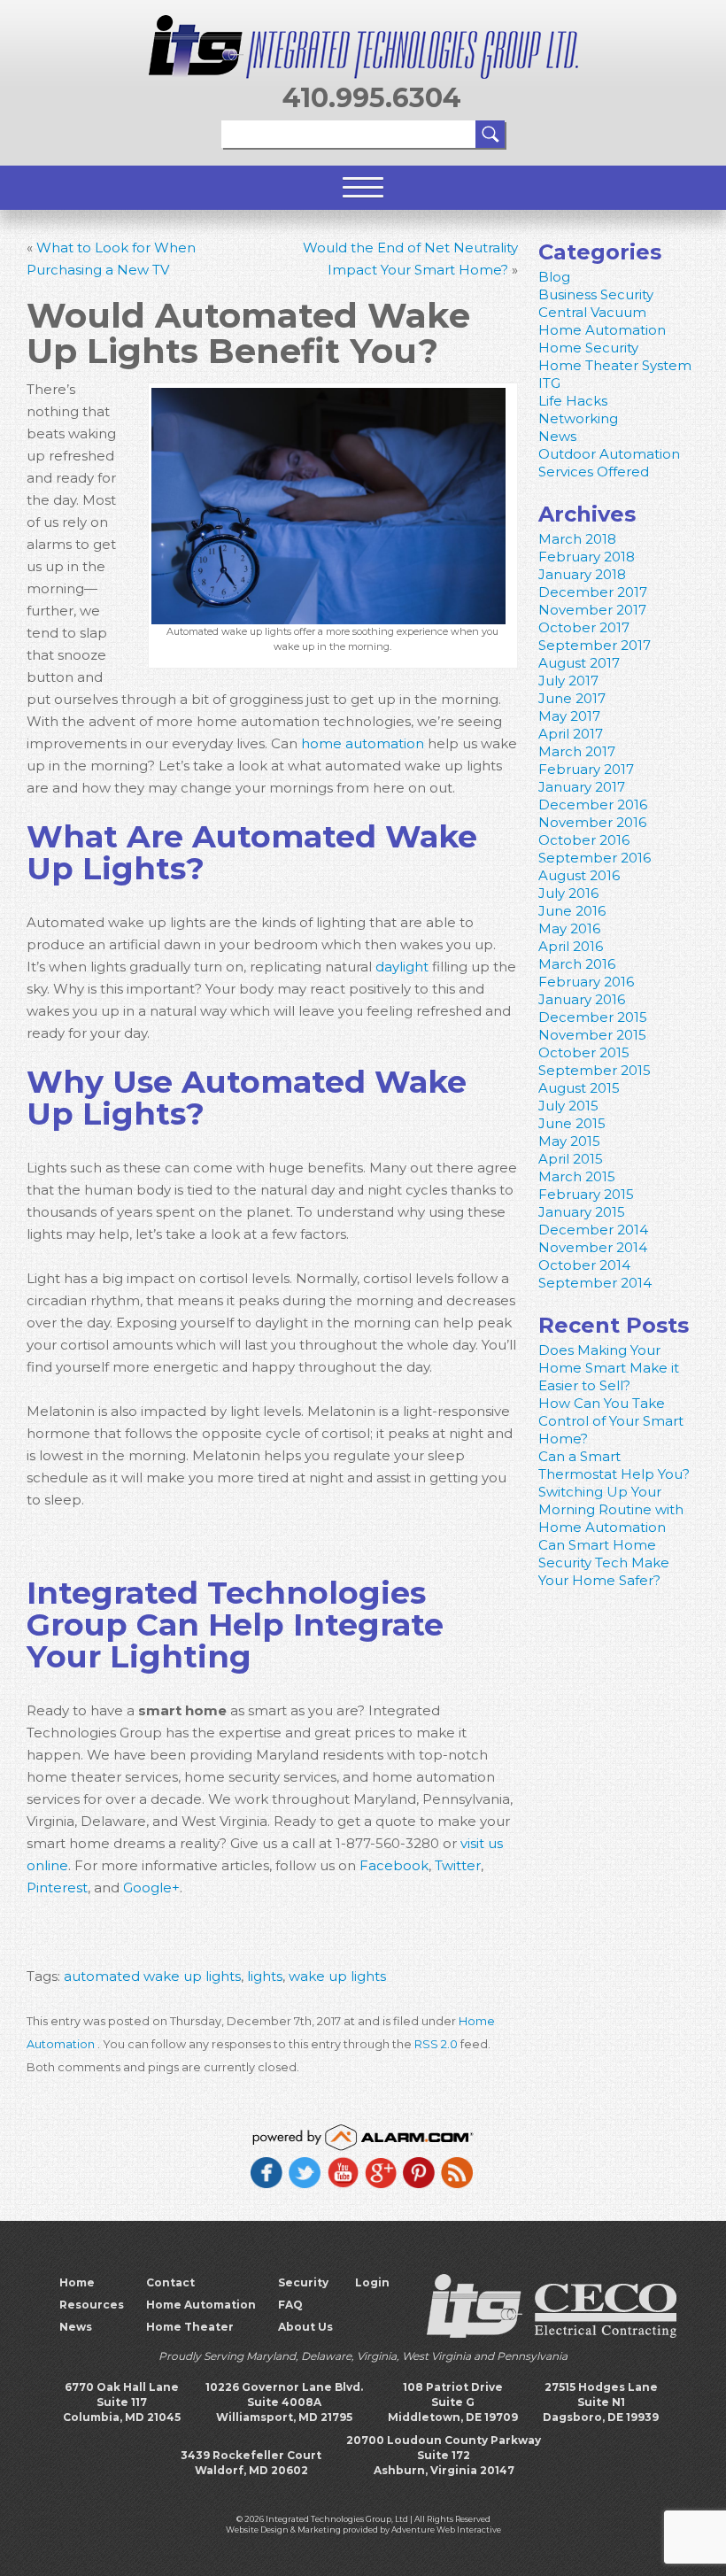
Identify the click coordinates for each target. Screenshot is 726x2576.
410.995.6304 (372, 98)
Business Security (596, 294)
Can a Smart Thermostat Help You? (614, 1465)
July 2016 (568, 893)
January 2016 (582, 999)
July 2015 (568, 1106)
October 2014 (584, 1265)
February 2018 (587, 557)
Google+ (150, 1888)
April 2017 (571, 734)
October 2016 (584, 840)
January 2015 (582, 1212)
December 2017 (593, 592)
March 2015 (577, 1176)
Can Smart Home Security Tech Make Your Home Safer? (604, 1563)
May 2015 (569, 1141)
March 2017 (577, 751)
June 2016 (572, 911)
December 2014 (593, 1230)
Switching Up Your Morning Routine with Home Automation (611, 1509)
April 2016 (571, 946)
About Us (305, 2327)
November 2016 (592, 822)
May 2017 (569, 716)
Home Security (588, 348)
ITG (549, 383)
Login (372, 2282)
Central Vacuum (592, 312)
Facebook (392, 1865)
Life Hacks (573, 401)
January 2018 (582, 574)
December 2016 (593, 805)
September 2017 (595, 645)
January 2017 (582, 787)
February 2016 (586, 982)
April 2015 (571, 1159)
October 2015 (584, 1052)
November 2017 (592, 610)
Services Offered (594, 472)
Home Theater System (615, 365)
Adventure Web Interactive (446, 2530)
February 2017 (586, 769)
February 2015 (586, 1194)
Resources (92, 2305)
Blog (554, 277)
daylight (402, 967)
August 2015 (579, 1088)
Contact (170, 2282)
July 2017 (568, 681)
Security (303, 2282)
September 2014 (595, 1283)
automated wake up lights (152, 1976)
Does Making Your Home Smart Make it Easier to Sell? (609, 1368)
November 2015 (592, 1035)
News (557, 436)
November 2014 (593, 1247)
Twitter (456, 1865)
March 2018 (577, 539)
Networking (578, 418)
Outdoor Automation (609, 454)
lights (265, 1976)
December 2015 (593, 1017)
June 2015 (572, 1123)
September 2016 (595, 858)
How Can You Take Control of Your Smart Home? (611, 1421)
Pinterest (57, 1888)
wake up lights (337, 1976)
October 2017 (584, 627)
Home (77, 2282)
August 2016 (579, 875)
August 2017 (579, 663)
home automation (363, 743)
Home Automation (602, 330)
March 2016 (577, 964)
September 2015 (595, 1070)
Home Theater (190, 2327)
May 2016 (569, 928)
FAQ (290, 2305)
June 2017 (572, 698)
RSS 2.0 (436, 2044)
